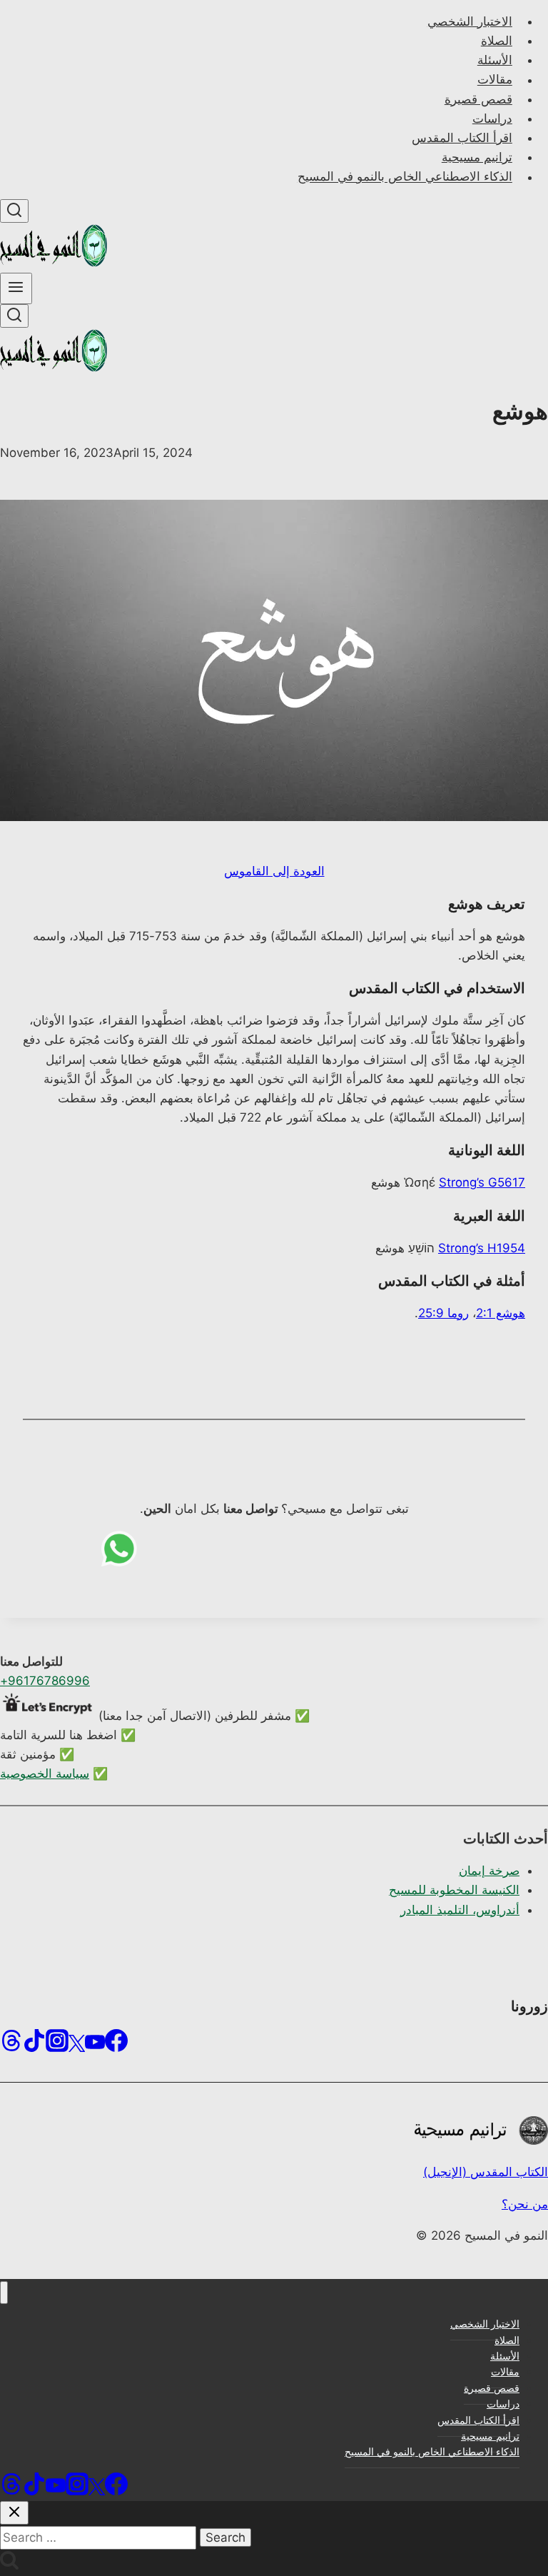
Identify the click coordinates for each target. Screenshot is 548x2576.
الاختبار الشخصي (470, 21)
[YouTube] (95, 2045)
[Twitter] (77, 2045)
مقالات (495, 80)
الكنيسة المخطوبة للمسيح (454, 1890)
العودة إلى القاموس (274, 871)
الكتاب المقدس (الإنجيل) (486, 2172)
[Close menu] (4, 2293)
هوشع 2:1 (501, 1313)
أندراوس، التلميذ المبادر (460, 1910)
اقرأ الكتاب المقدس (462, 138)
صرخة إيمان (489, 1871)
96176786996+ (45, 1681)
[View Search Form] (14, 211)
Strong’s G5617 (482, 1182)
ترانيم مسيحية (477, 157)
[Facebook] (116, 2045)
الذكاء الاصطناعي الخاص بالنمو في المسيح (405, 177)
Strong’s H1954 (482, 1248)
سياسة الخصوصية (45, 1773)
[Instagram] (57, 2045)
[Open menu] (16, 288)
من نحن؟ (525, 2204)
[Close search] (14, 2513)
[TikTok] (34, 2045)
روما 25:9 (443, 1313)
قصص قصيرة (478, 99)
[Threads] (11, 2045)
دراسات (492, 119)
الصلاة (497, 41)
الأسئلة (495, 60)
